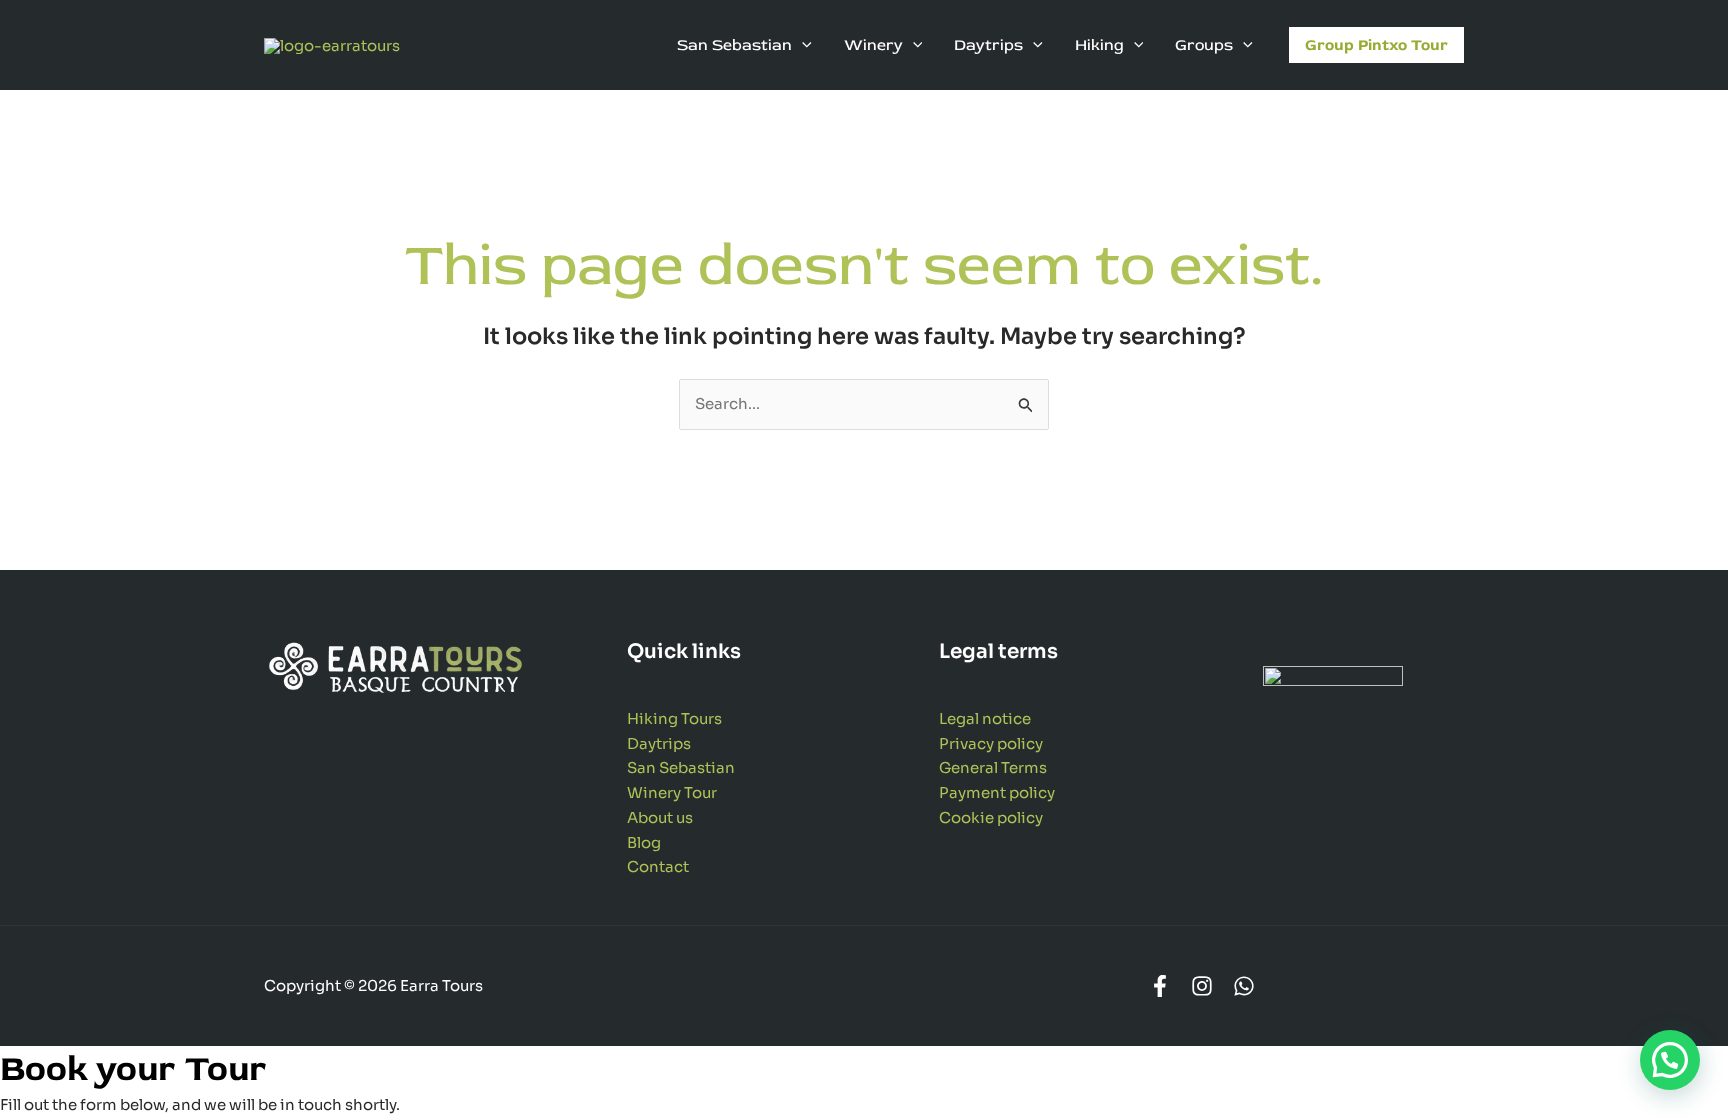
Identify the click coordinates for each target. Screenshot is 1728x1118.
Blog (644, 842)
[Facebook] (1160, 986)
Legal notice (985, 718)
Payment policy (997, 792)
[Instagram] (1202, 986)
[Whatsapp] (1244, 986)
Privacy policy (991, 743)
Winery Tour (672, 792)
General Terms (993, 767)
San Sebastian (681, 767)
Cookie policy (991, 817)
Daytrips (659, 743)
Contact (658, 866)
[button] (802, 45)
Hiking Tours (674, 718)
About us (660, 817)
